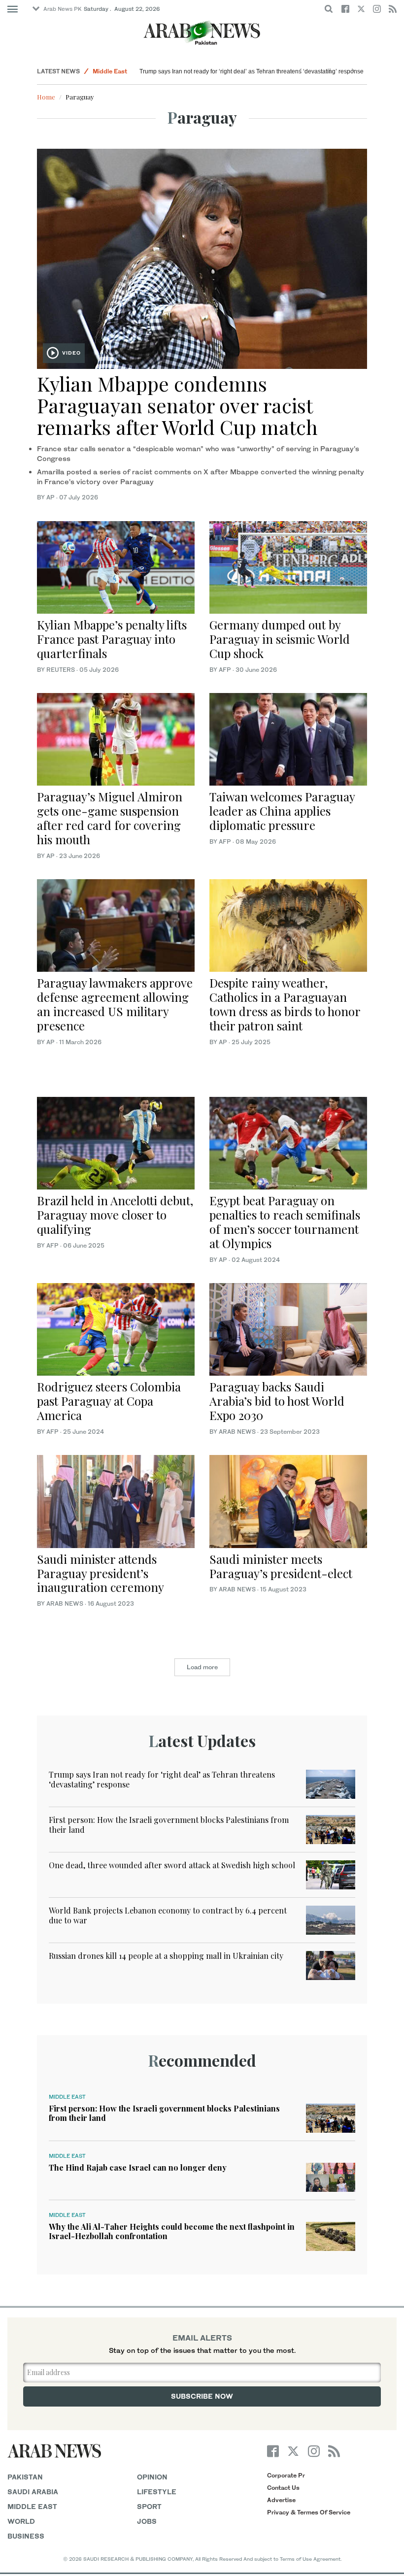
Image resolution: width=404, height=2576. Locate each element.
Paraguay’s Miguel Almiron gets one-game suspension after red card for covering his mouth (110, 818)
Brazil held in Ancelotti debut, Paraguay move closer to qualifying (115, 1215)
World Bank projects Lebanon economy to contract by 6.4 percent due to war (168, 1915)
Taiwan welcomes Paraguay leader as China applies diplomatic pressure (282, 811)
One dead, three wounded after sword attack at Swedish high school (172, 1865)
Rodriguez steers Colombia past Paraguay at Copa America (109, 1401)
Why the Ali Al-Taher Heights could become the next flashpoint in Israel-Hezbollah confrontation (172, 2231)
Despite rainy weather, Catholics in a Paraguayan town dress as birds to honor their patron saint (285, 1004)
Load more (202, 1667)
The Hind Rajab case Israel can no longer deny (138, 2167)
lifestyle (157, 2492)
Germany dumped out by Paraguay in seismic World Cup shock (280, 639)
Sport (149, 2506)
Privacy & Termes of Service (309, 2512)
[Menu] (13, 9)
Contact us (283, 2488)
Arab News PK (63, 9)
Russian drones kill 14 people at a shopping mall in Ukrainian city (166, 1956)
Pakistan (25, 2477)
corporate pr (286, 2475)
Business (26, 2536)
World (21, 2521)
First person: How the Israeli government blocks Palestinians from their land (169, 1824)
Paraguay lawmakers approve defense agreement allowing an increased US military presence (115, 1004)
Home (46, 97)
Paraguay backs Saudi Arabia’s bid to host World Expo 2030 (277, 1401)
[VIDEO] (202, 258)
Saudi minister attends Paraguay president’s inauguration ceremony (101, 1573)
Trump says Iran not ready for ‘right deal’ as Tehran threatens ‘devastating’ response (252, 71)
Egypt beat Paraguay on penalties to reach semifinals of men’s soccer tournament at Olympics (285, 1222)
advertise (281, 2500)
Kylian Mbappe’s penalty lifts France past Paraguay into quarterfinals (112, 639)
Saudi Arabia (33, 2492)
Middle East (110, 71)
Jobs (147, 2521)
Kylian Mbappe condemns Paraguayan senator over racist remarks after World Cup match (177, 405)
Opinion (152, 2477)
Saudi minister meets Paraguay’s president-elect (281, 1566)
